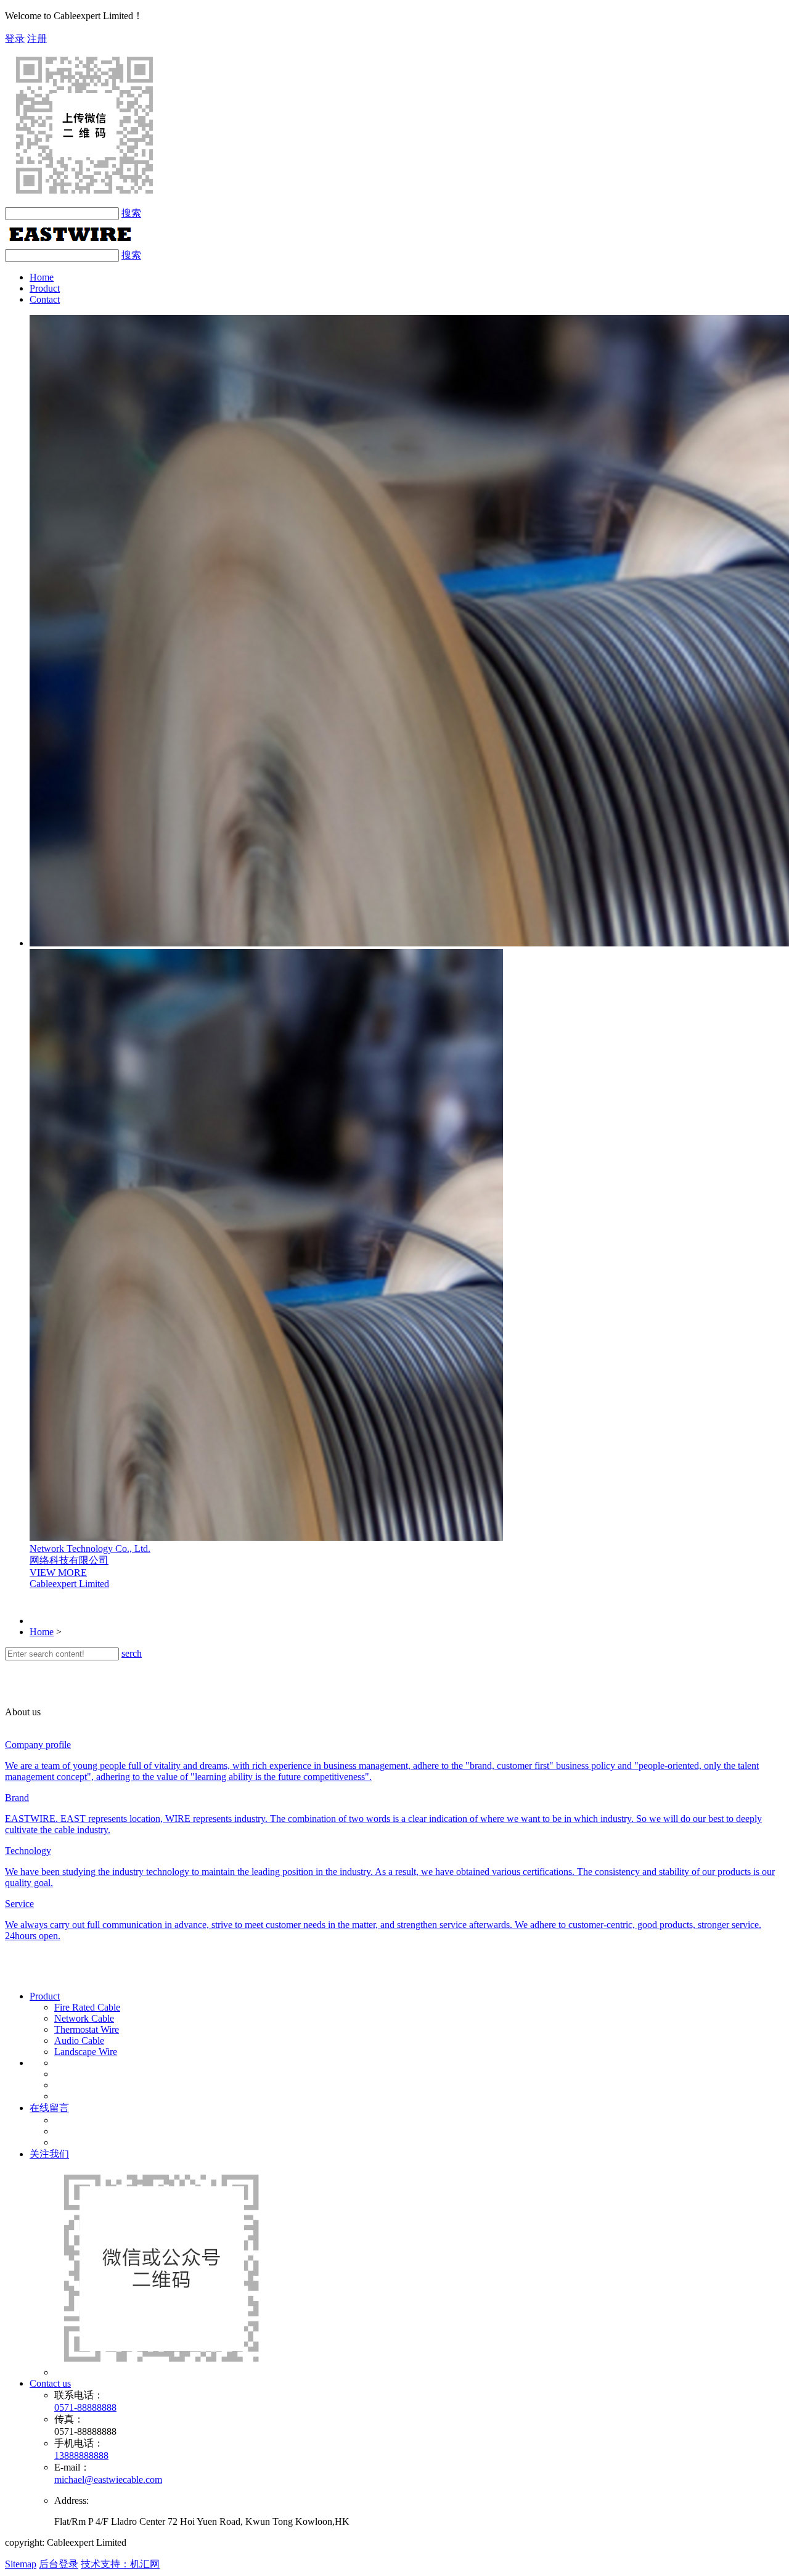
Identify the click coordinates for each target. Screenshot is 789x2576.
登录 (15, 39)
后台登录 (59, 2564)
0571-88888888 (85, 2407)
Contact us (50, 2383)
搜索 (131, 213)
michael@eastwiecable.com (108, 2480)
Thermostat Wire (87, 2029)
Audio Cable (79, 2041)
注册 (37, 39)
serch (132, 1653)
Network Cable (84, 2018)
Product (45, 288)
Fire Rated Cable (87, 2007)
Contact (45, 299)
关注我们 (49, 2154)
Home (42, 277)
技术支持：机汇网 (120, 2564)
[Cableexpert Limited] (70, 243)
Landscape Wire (86, 2052)
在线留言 (49, 2108)
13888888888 (81, 2455)
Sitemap (21, 2564)
